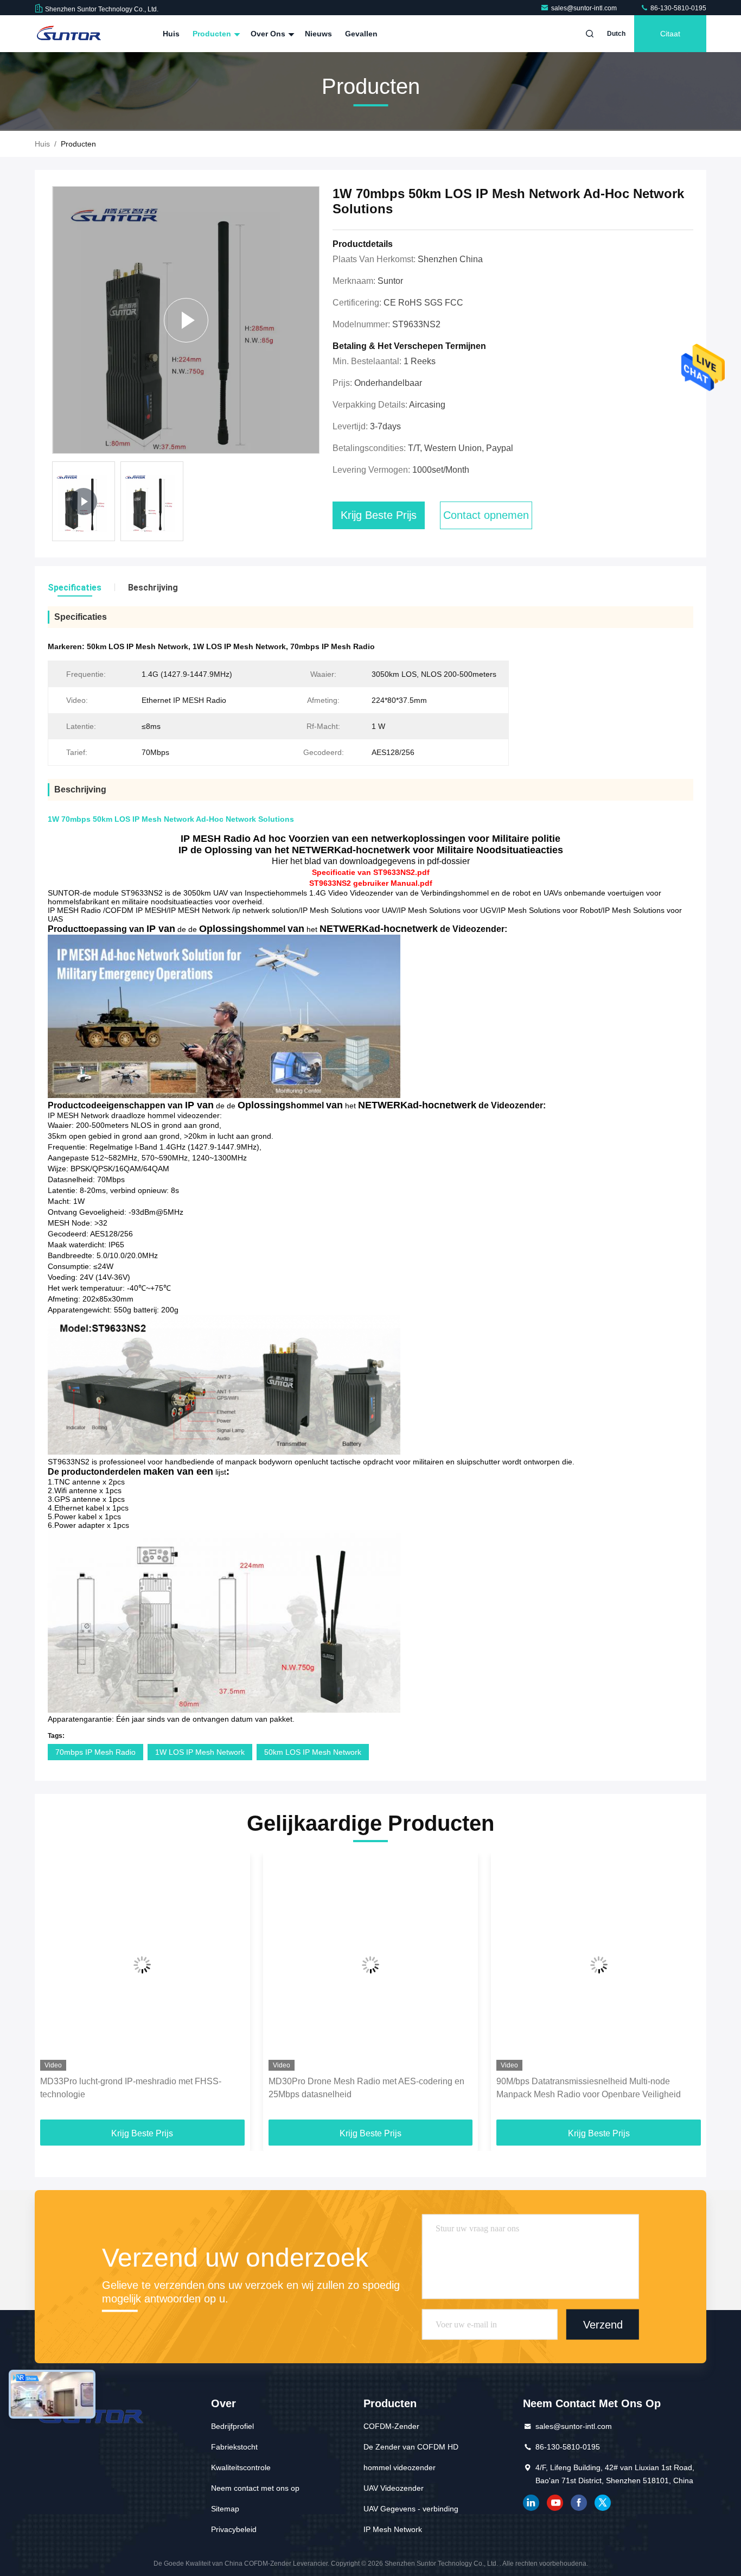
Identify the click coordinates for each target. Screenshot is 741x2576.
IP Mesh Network (393, 2529)
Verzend (603, 2324)
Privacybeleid (234, 2529)
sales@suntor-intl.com (585, 8)
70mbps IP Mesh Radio (95, 1752)
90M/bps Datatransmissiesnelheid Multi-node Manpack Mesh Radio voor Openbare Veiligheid (589, 2088)
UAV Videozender (394, 2488)
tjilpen (603, 2503)
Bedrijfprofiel (232, 2426)
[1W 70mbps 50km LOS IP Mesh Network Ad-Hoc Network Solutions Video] (186, 320)
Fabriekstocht (234, 2447)
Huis (171, 34)
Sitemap (225, 2509)
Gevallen (361, 34)
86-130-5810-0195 (678, 8)
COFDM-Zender (391, 2426)
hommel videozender (400, 2467)
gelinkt (531, 2503)
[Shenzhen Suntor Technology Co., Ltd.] (69, 34)
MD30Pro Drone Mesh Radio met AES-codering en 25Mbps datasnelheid (366, 2088)
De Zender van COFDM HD (411, 2447)
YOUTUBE (555, 2503)
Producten (213, 34)
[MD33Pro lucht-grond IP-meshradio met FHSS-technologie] (142, 1965)
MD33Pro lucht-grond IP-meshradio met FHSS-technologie (131, 2088)
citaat (670, 34)
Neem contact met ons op (255, 2488)
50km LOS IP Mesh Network (313, 1752)
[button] (54, 1990)
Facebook (579, 2503)
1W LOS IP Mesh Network (200, 1752)
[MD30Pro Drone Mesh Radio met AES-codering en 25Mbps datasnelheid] (371, 1965)
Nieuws (318, 34)
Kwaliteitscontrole (241, 2467)
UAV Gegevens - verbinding (411, 2509)
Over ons (269, 34)
